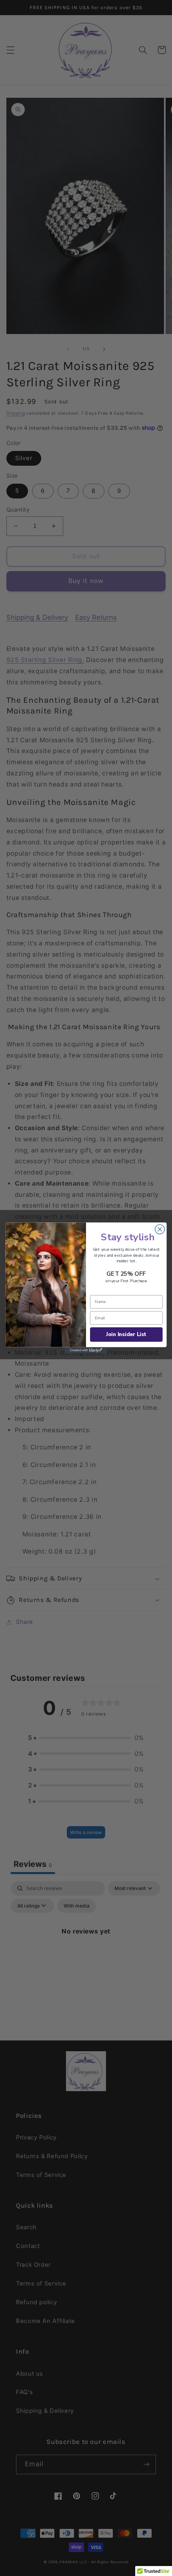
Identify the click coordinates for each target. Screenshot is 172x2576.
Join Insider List (126, 1334)
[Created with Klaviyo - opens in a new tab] (86, 1350)
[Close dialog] (160, 1230)
